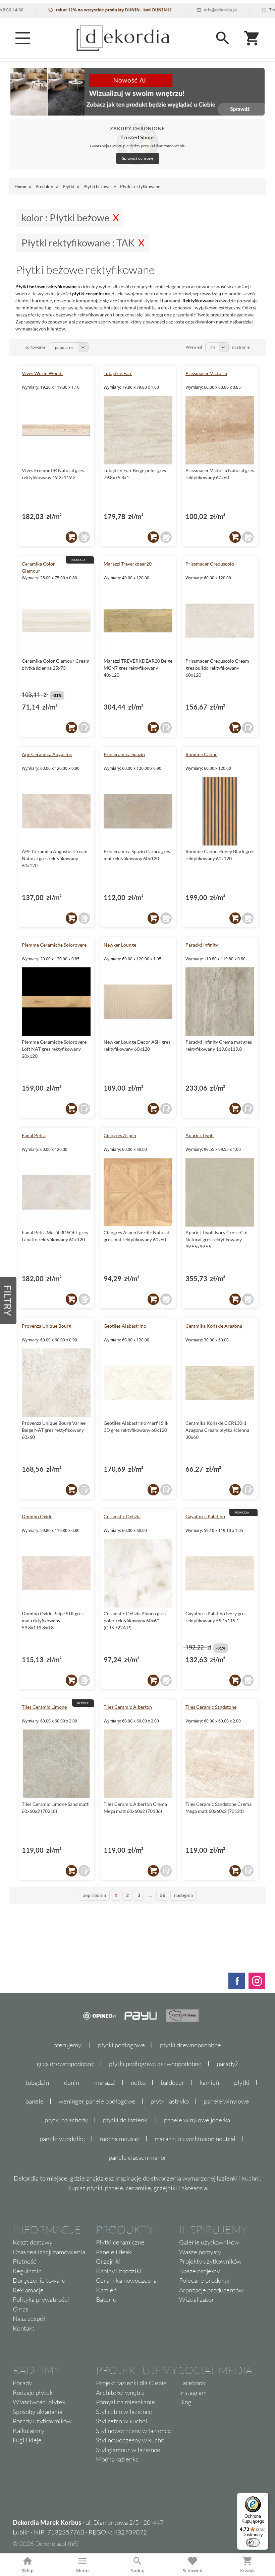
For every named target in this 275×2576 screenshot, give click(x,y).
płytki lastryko (170, 2101)
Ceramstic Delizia (122, 1516)
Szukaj (137, 2571)
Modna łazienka (117, 2459)
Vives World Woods (43, 373)
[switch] (253, 2543)
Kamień (106, 2290)
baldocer (173, 2082)
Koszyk (248, 2571)
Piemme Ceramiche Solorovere (54, 945)
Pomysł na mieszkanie (125, 2402)
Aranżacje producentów (211, 2290)
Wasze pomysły (200, 2252)
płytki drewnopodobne (190, 2045)
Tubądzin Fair (118, 373)
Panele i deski (114, 2252)
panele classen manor (138, 2157)
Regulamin (27, 2271)
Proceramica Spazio (124, 754)
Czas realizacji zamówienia (49, 2252)
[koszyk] (71, 537)
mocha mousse (120, 2139)
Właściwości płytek (39, 2402)
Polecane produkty (204, 2280)
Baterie (106, 2299)
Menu (82, 2571)
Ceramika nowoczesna (126, 2280)
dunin (72, 2082)
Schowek (192, 2571)
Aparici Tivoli (200, 1135)
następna (183, 1895)
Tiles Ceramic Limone (44, 1707)
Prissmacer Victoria (206, 373)
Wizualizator (197, 2299)
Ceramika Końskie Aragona (214, 1326)
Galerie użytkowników (209, 2242)
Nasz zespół (29, 2319)
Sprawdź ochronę (138, 158)
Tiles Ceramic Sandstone (211, 1707)
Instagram (193, 2393)
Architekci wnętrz (120, 2393)
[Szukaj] (223, 38)
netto (138, 2082)
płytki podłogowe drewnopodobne (155, 2064)
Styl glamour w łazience (128, 2450)
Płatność (24, 2261)
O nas (20, 2309)
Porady (22, 2383)
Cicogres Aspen (120, 1135)
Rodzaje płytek (33, 2393)
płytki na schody (66, 2120)
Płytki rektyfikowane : (78, 243)
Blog (185, 2402)
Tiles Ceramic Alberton (128, 1707)
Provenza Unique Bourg (46, 1326)
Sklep (28, 2571)
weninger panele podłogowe (97, 2101)
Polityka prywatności (41, 2299)
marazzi (105, 2082)
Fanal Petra (34, 1135)
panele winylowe (227, 2101)
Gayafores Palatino (205, 1516)
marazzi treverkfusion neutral (195, 2139)
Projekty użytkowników (210, 2261)
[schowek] (84, 537)
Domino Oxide (37, 1516)
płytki (242, 2082)
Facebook (192, 2383)
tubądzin (37, 2082)
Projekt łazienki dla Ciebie (131, 2383)
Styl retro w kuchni (122, 2421)
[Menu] (23, 38)
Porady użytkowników (42, 2421)
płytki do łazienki (126, 2120)
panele (35, 2101)
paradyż (227, 2064)
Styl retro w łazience (124, 2412)
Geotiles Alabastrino (125, 1326)
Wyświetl (194, 347)
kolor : (65, 218)
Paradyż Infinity (202, 945)
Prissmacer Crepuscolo (210, 564)
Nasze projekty (199, 2271)
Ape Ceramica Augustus (47, 754)
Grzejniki (108, 2261)
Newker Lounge (120, 945)
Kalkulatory (29, 2431)
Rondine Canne (201, 754)
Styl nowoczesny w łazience (133, 2431)
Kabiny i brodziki (119, 2271)
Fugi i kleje (27, 2440)
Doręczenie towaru (39, 2280)
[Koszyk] (252, 38)
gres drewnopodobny (65, 2064)
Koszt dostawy (33, 2242)
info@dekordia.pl (191, 10)
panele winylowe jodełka (197, 2120)
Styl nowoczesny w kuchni (131, 2440)
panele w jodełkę (62, 2139)
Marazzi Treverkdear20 (128, 564)
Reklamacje (28, 2290)
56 (163, 1895)
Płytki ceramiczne (120, 2242)
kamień (209, 2082)
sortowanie (35, 347)
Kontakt (24, 2328)
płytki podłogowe (121, 2045)
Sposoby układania (38, 2412)
